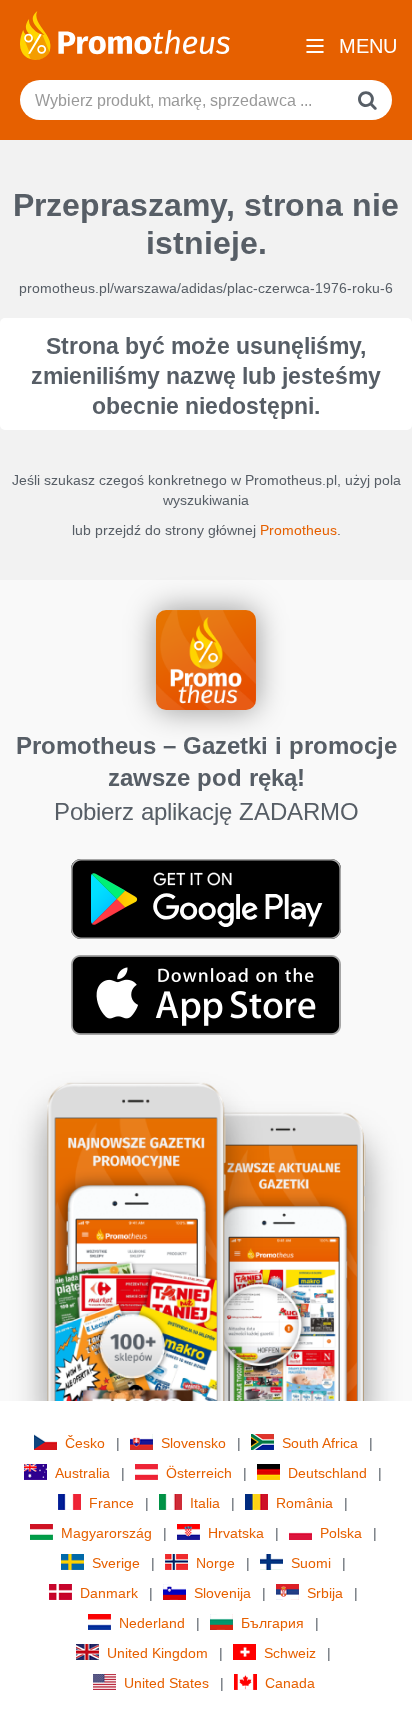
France (111, 1503)
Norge (215, 1563)
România (304, 1503)
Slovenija (222, 1593)
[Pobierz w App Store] (206, 994)
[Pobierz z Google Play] (206, 898)
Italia (205, 1503)
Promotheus (298, 530)
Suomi (311, 1563)
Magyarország (106, 1533)
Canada (290, 1683)
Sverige (116, 1563)
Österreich (199, 1473)
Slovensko (193, 1443)
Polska (341, 1533)
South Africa (320, 1443)
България (272, 1623)
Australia (82, 1473)
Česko (85, 1443)
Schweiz (290, 1653)
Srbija (325, 1593)
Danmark (109, 1593)
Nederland (152, 1623)
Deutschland (327, 1473)
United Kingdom (157, 1653)
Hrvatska (236, 1533)
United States (166, 1683)
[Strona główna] (125, 34)
